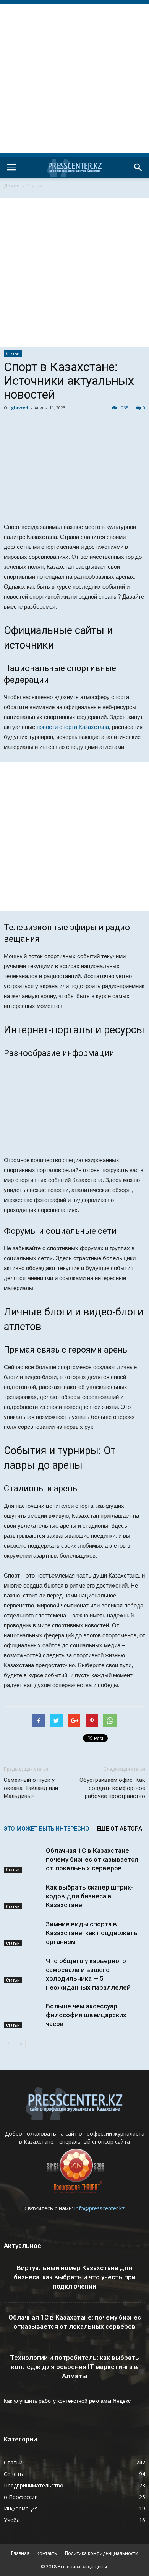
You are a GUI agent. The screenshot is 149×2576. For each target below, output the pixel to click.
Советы (14, 2474)
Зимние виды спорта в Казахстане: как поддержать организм (92, 1933)
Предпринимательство (34, 2485)
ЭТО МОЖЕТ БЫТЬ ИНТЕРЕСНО (47, 1829)
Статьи (35, 186)
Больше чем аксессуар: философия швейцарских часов (86, 2015)
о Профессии (21, 2497)
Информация (21, 2508)
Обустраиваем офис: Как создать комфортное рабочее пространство (112, 1788)
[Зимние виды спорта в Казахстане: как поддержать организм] (23, 1933)
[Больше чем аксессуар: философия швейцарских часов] (23, 2015)
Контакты (47, 2553)
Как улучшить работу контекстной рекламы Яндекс (67, 2401)
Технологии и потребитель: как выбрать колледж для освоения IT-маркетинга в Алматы (74, 2367)
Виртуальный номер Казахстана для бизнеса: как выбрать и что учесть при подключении (75, 2277)
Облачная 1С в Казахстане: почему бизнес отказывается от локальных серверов (92, 1859)
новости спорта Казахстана (73, 727)
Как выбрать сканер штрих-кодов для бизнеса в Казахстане (90, 1896)
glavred (20, 408)
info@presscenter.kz (100, 2208)
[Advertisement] (74, 79)
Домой (12, 186)
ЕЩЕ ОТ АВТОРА (120, 1829)
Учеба (12, 2520)
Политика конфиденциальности (102, 2553)
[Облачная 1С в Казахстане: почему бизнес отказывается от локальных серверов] (23, 1859)
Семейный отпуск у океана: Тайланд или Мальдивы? (31, 1788)
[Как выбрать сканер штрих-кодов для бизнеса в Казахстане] (23, 1896)
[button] (138, 167)
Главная (20, 2553)
